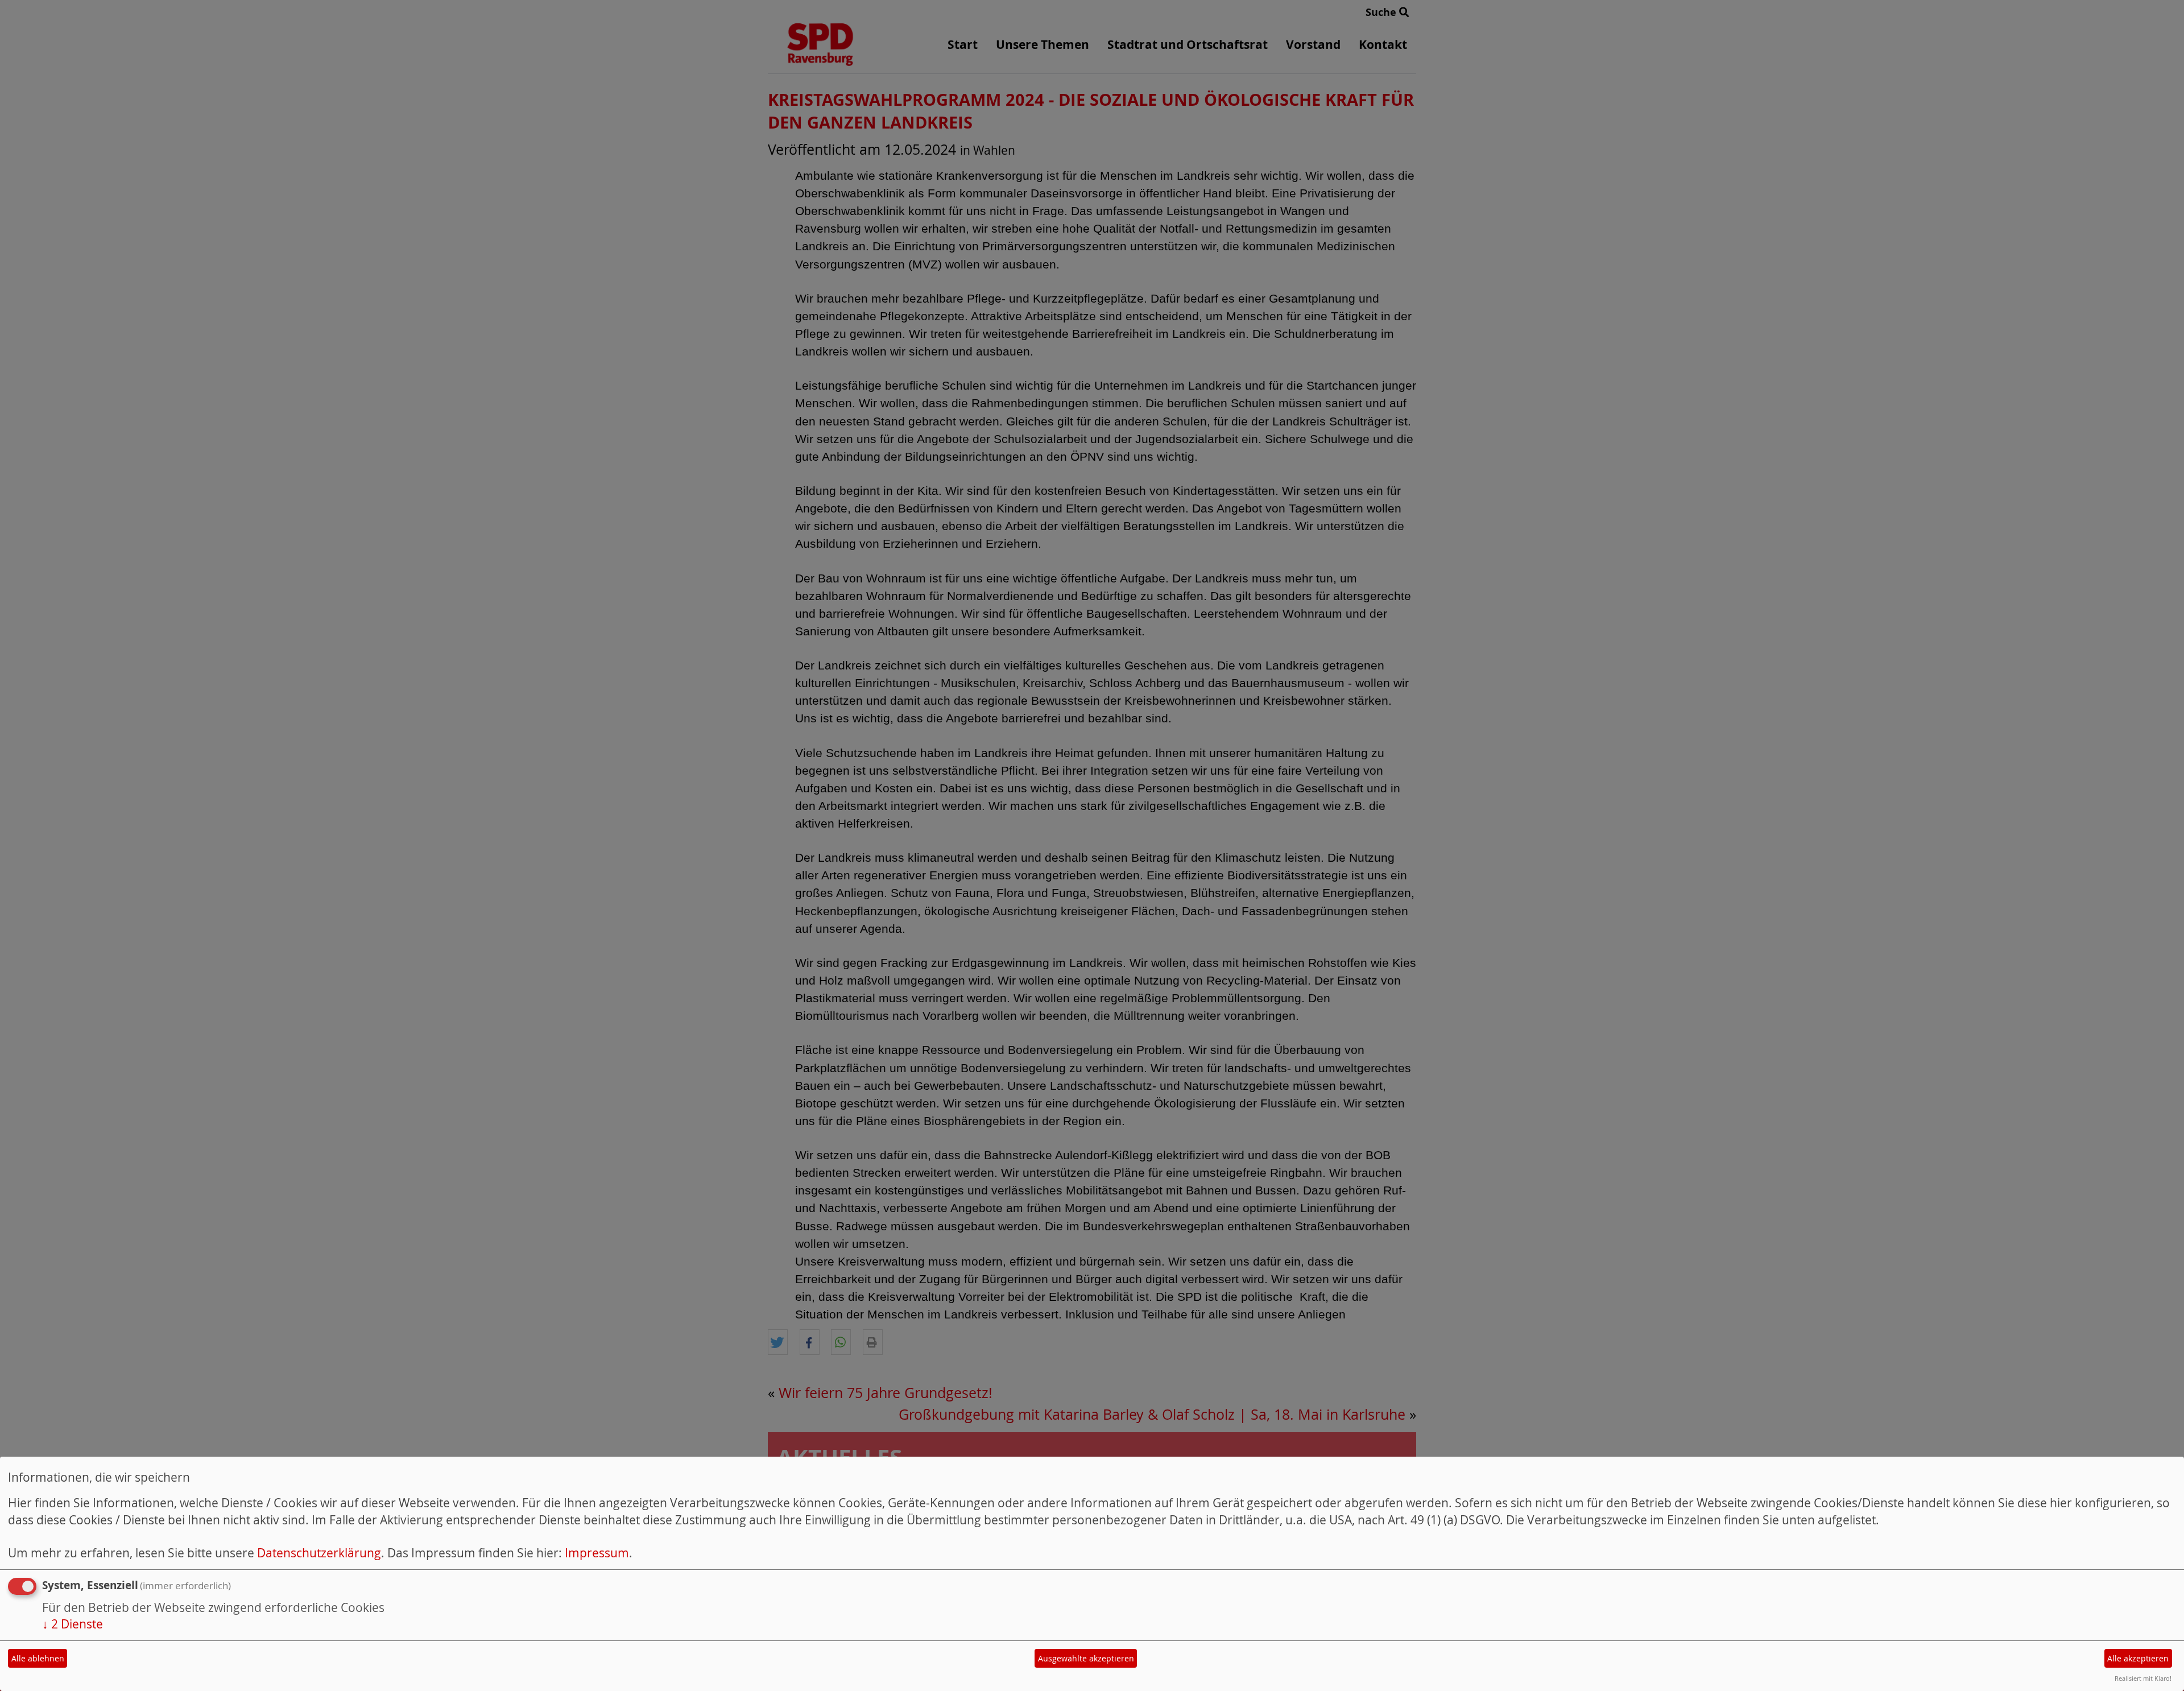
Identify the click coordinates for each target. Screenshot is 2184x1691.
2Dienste (73, 1624)
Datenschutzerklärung (319, 1553)
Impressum (597, 1553)
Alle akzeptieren (2138, 1658)
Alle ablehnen (38, 1658)
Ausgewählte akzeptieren (1086, 1658)
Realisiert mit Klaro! (2143, 1678)
